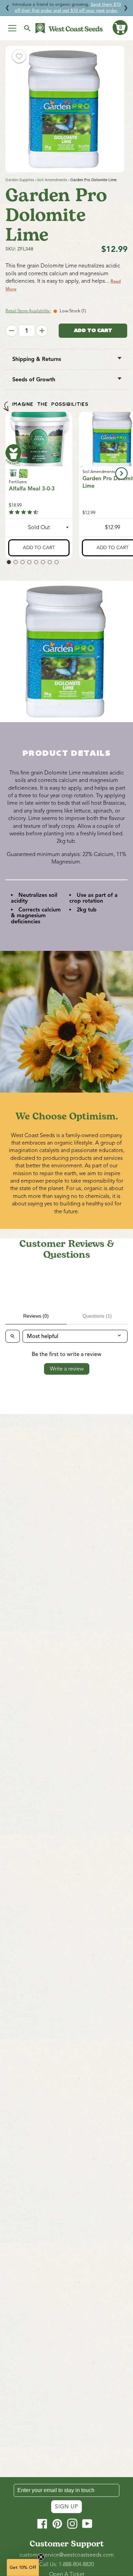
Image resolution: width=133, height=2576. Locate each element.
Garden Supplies (20, 180)
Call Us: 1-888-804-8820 (66, 2564)
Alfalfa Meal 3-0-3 (32, 489)
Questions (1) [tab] (97, 1316)
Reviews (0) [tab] (36, 1316)
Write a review (67, 1369)
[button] (120, 28)
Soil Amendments (52, 180)
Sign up (66, 2507)
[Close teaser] (41, 2557)
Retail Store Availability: (28, 311)
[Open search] (13, 1336)
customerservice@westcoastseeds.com (67, 2555)
